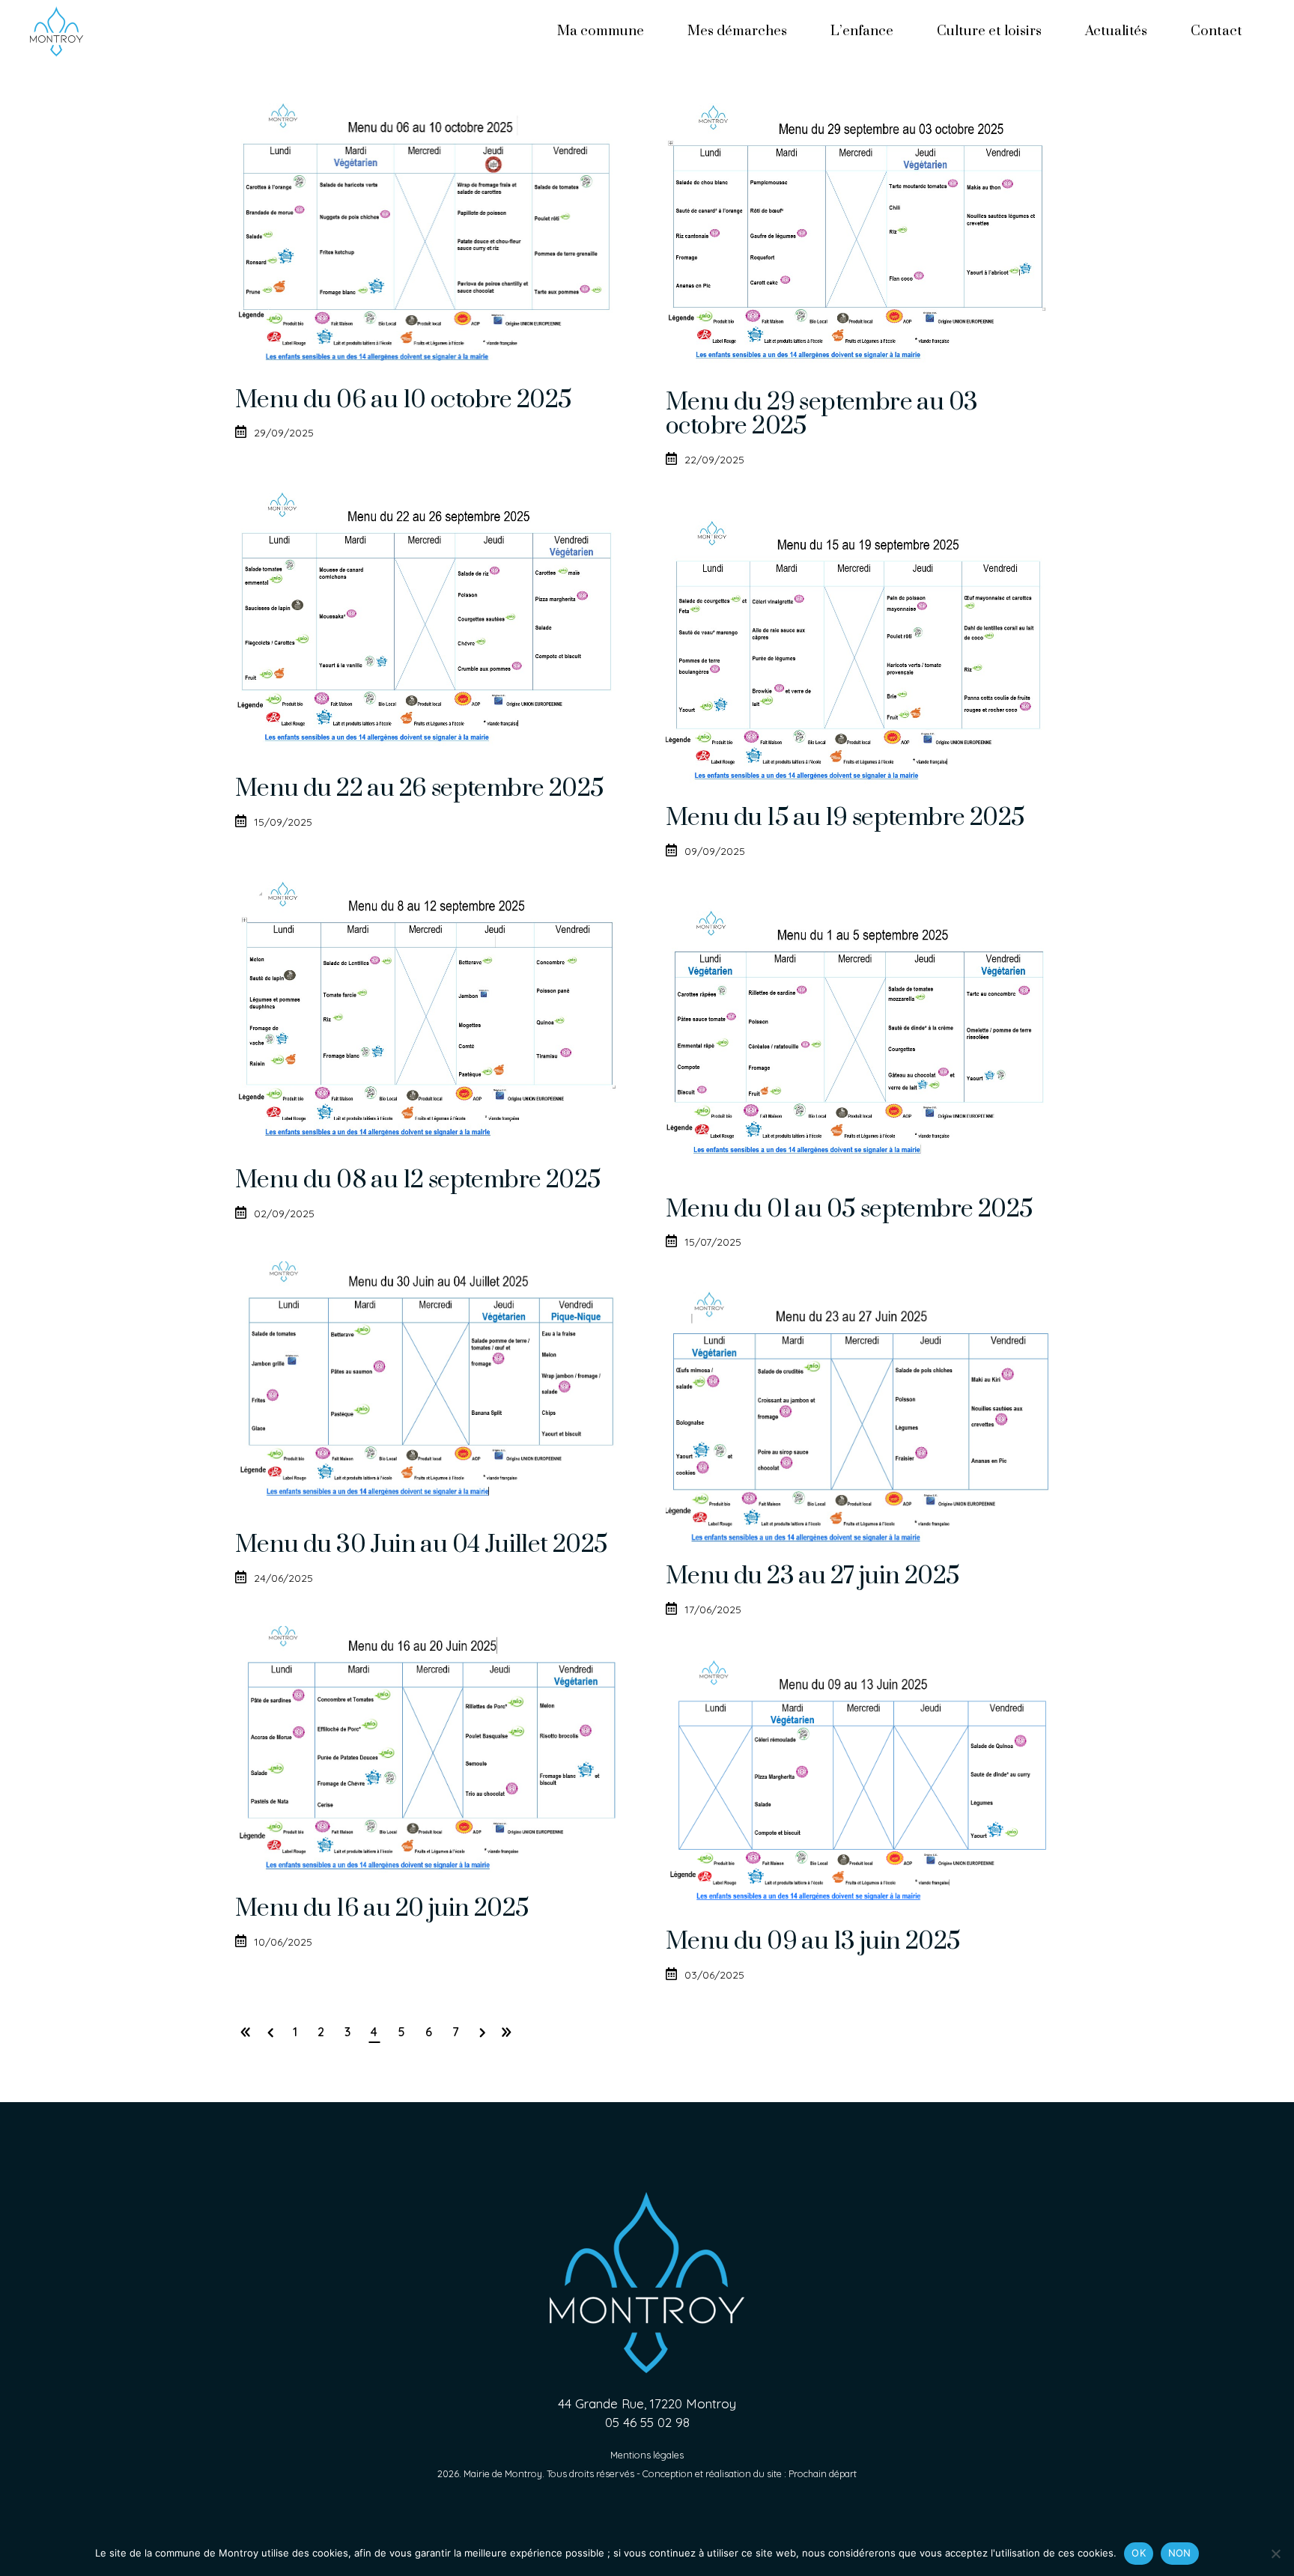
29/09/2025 (284, 433)
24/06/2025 (283, 1578)
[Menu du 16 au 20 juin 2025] (432, 1750)
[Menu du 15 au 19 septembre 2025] (862, 646)
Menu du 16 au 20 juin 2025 (382, 1909)
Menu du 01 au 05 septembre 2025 (849, 1209)
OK (1139, 2553)
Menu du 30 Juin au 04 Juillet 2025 (422, 1545)
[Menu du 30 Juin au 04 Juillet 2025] (432, 1386)
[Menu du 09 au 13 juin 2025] (862, 1782)
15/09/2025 (283, 822)
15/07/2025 (713, 1242)
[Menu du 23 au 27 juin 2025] (862, 1416)
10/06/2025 (283, 1942)
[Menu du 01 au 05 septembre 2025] (862, 1037)
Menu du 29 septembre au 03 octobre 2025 (821, 414)
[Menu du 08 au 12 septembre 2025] (432, 1008)
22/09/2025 (714, 460)
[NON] (1275, 2554)
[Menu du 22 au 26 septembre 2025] (432, 618)
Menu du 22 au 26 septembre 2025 (419, 789)
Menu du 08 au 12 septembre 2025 (418, 1180)
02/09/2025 (284, 1214)
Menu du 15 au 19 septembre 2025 (845, 818)
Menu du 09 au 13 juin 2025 (813, 1942)
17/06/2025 (713, 1610)
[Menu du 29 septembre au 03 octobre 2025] (862, 230)
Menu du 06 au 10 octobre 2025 (404, 400)
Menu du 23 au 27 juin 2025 (812, 1576)
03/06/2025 (714, 1975)
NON (1180, 2553)
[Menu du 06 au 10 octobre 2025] (432, 229)
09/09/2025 (715, 851)
